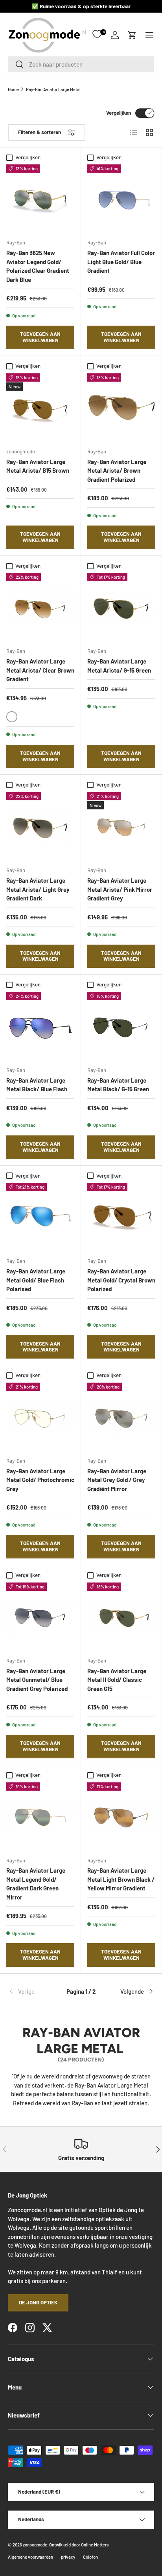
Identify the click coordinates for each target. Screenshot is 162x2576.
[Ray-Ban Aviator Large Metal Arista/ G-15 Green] (121, 607)
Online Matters (95, 2545)
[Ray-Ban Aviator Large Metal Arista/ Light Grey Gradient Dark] (40, 826)
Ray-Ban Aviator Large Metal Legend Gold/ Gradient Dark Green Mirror (36, 1884)
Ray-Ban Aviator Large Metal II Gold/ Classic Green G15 (117, 1680)
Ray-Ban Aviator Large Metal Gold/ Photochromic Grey (40, 1480)
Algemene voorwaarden (30, 2557)
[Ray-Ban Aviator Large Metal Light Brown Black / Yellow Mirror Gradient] (121, 1816)
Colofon (90, 2557)
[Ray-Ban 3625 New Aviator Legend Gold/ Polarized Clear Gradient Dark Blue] (40, 199)
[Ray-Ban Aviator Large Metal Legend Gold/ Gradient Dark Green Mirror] (40, 1816)
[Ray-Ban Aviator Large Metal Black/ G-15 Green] (121, 1026)
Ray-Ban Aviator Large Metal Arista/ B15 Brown (38, 466)
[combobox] (81, 64)
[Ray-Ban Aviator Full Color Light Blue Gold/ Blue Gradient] (121, 199)
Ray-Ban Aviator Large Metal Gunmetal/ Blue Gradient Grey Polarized (37, 1680)
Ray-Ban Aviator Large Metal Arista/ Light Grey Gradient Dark (38, 889)
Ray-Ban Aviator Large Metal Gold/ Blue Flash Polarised (36, 1280)
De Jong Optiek (38, 2302)
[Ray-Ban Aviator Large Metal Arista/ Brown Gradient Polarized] (121, 407)
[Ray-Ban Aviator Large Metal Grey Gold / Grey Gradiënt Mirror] (121, 1417)
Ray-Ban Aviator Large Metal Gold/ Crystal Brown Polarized (121, 1280)
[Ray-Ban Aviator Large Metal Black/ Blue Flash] (40, 1026)
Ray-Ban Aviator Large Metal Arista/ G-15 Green (119, 666)
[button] (132, 35)
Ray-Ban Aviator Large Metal (53, 89)
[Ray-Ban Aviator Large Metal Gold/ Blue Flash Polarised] (40, 1217)
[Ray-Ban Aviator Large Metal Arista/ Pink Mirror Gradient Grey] (121, 826)
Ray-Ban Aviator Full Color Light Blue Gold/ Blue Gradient (121, 262)
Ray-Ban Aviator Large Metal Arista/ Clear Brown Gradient (40, 670)
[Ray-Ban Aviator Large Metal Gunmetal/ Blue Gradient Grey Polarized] (40, 1617)
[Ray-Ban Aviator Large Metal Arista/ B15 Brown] (40, 407)
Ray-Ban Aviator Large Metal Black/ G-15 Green (118, 1085)
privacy (68, 2557)
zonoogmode (35, 2545)
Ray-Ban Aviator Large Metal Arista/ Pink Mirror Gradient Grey (120, 889)
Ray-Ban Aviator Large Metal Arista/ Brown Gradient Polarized (117, 471)
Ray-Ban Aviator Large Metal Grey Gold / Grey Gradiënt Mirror (117, 1480)
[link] (32, 1991)
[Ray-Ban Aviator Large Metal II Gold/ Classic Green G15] (121, 1617)
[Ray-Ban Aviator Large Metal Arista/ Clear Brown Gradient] (40, 607)
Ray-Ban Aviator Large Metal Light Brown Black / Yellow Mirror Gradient (121, 1879)
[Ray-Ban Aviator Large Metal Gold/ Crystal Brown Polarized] (121, 1217)
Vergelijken (119, 113)
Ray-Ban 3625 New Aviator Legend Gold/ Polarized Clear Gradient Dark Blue (38, 266)
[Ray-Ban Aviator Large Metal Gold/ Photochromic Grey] (40, 1417)
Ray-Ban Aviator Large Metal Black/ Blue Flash (37, 1085)
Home (13, 89)
